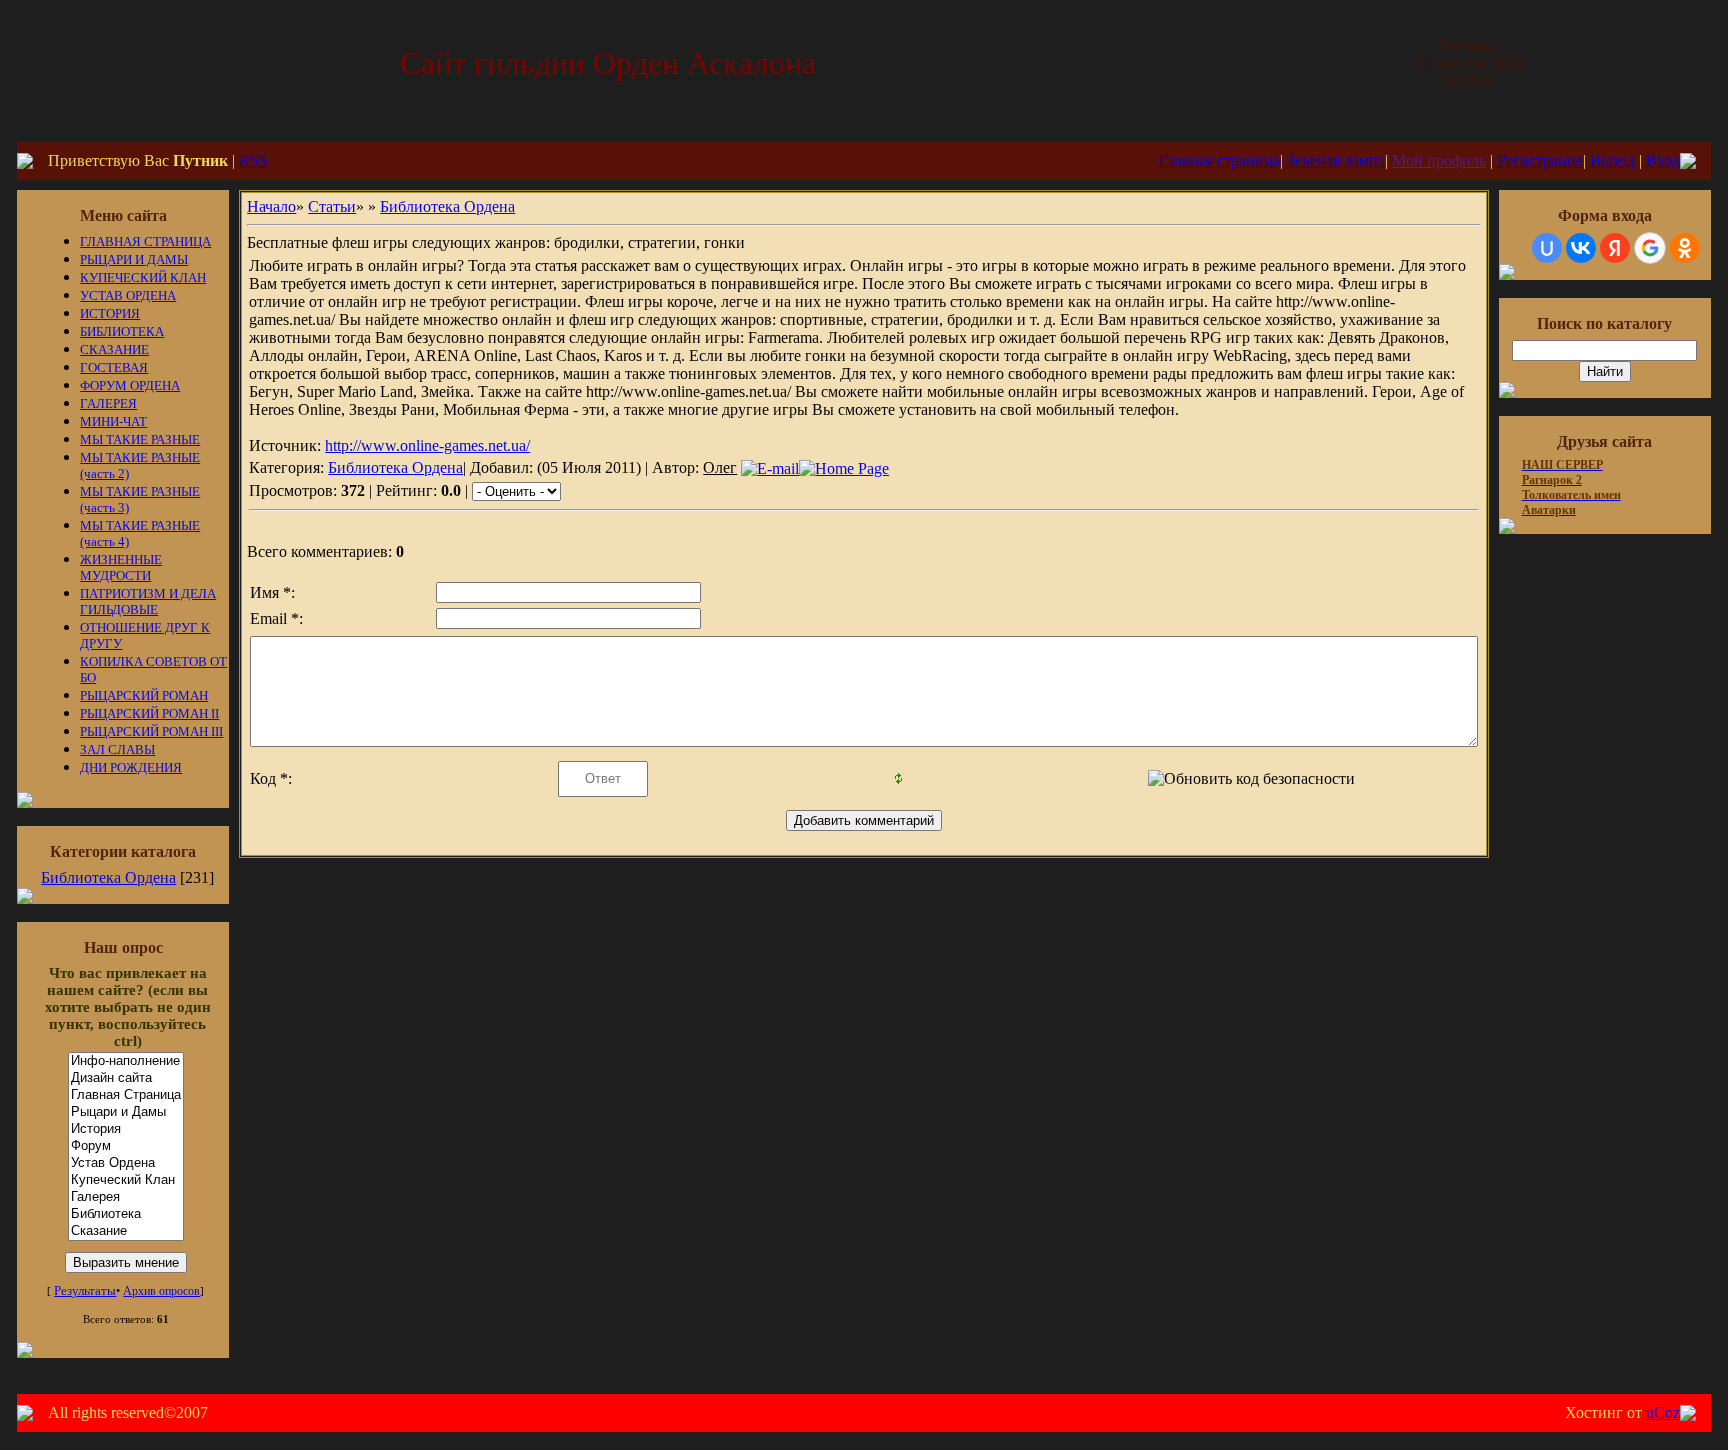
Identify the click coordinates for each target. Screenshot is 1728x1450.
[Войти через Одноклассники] (1685, 248)
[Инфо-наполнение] (126, 1061)
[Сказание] (126, 1231)
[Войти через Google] (1650, 248)
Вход (1663, 160)
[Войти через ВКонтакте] (1581, 248)
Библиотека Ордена (108, 877)
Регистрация (1540, 160)
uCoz (1663, 1412)
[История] (126, 1129)
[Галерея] (126, 1197)
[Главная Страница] (126, 1095)
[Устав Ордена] (126, 1163)
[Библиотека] (126, 1214)
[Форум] (126, 1146)
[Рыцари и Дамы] (126, 1112)
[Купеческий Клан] (126, 1180)
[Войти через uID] (1547, 248)
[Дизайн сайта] (126, 1078)
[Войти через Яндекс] (1615, 248)
